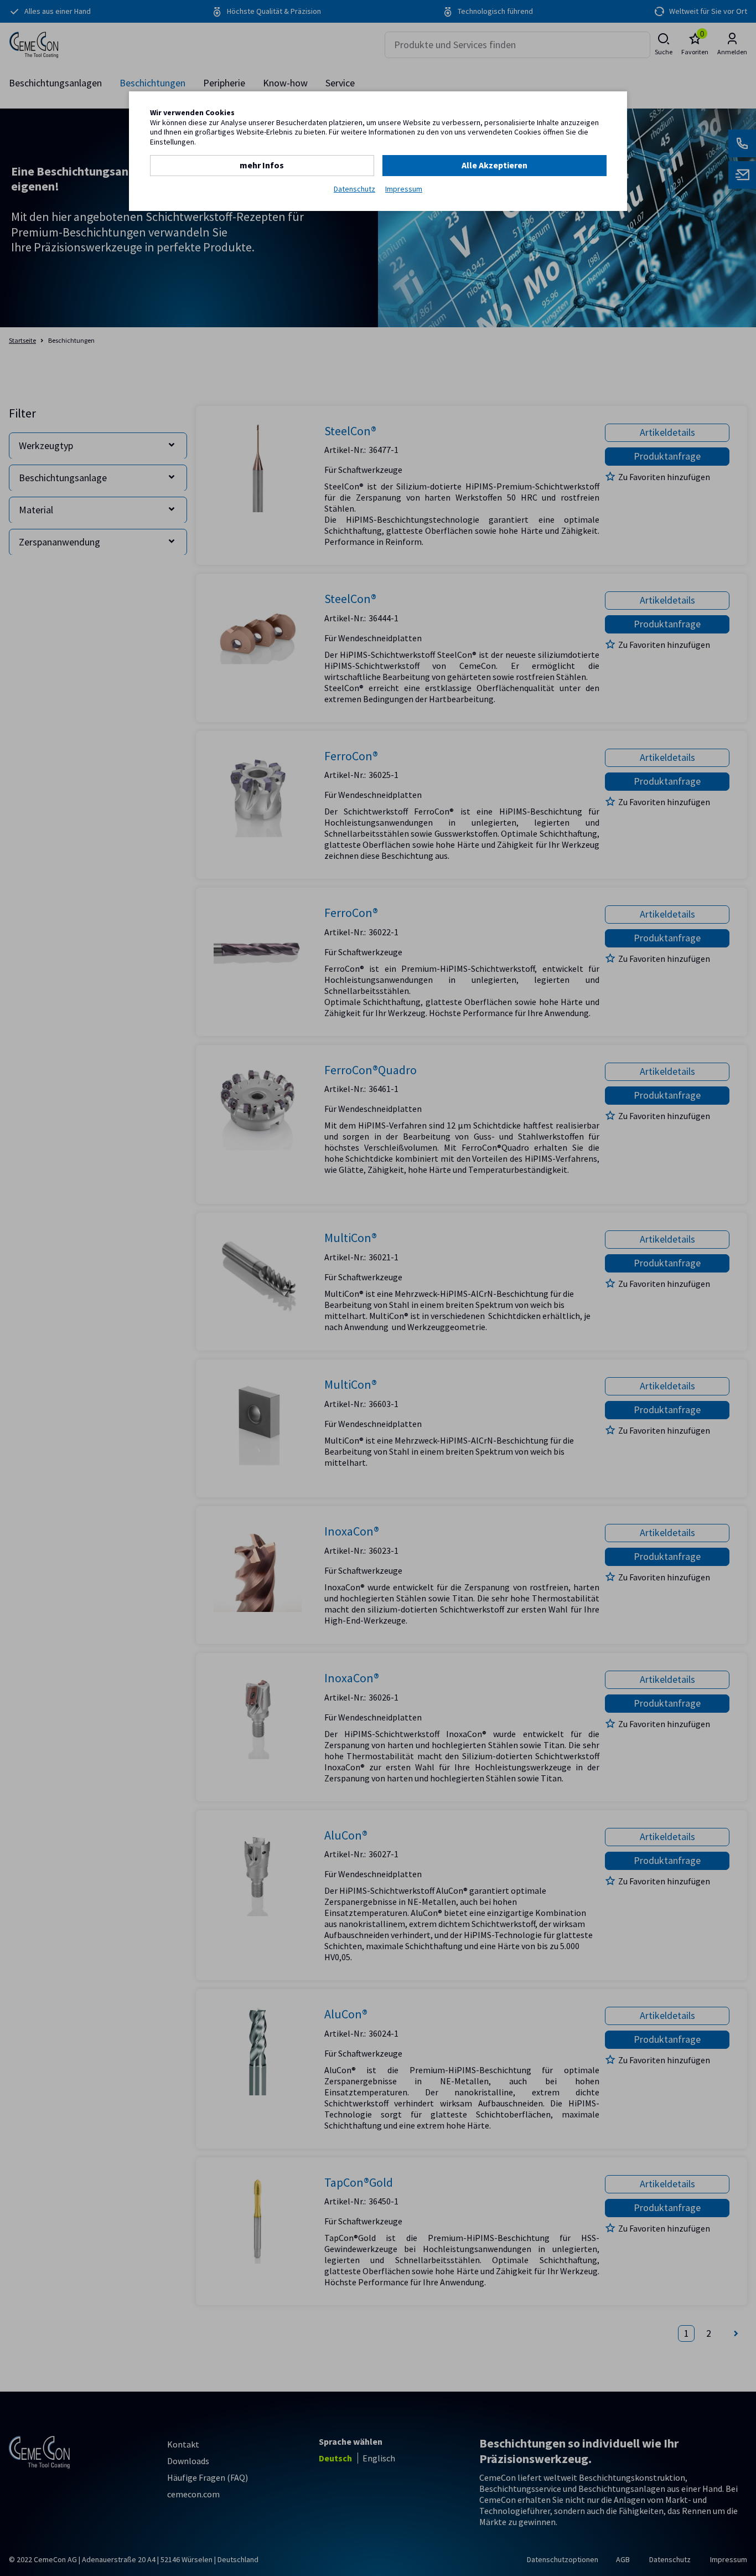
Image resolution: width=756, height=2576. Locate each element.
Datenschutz (354, 189)
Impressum (404, 189)
